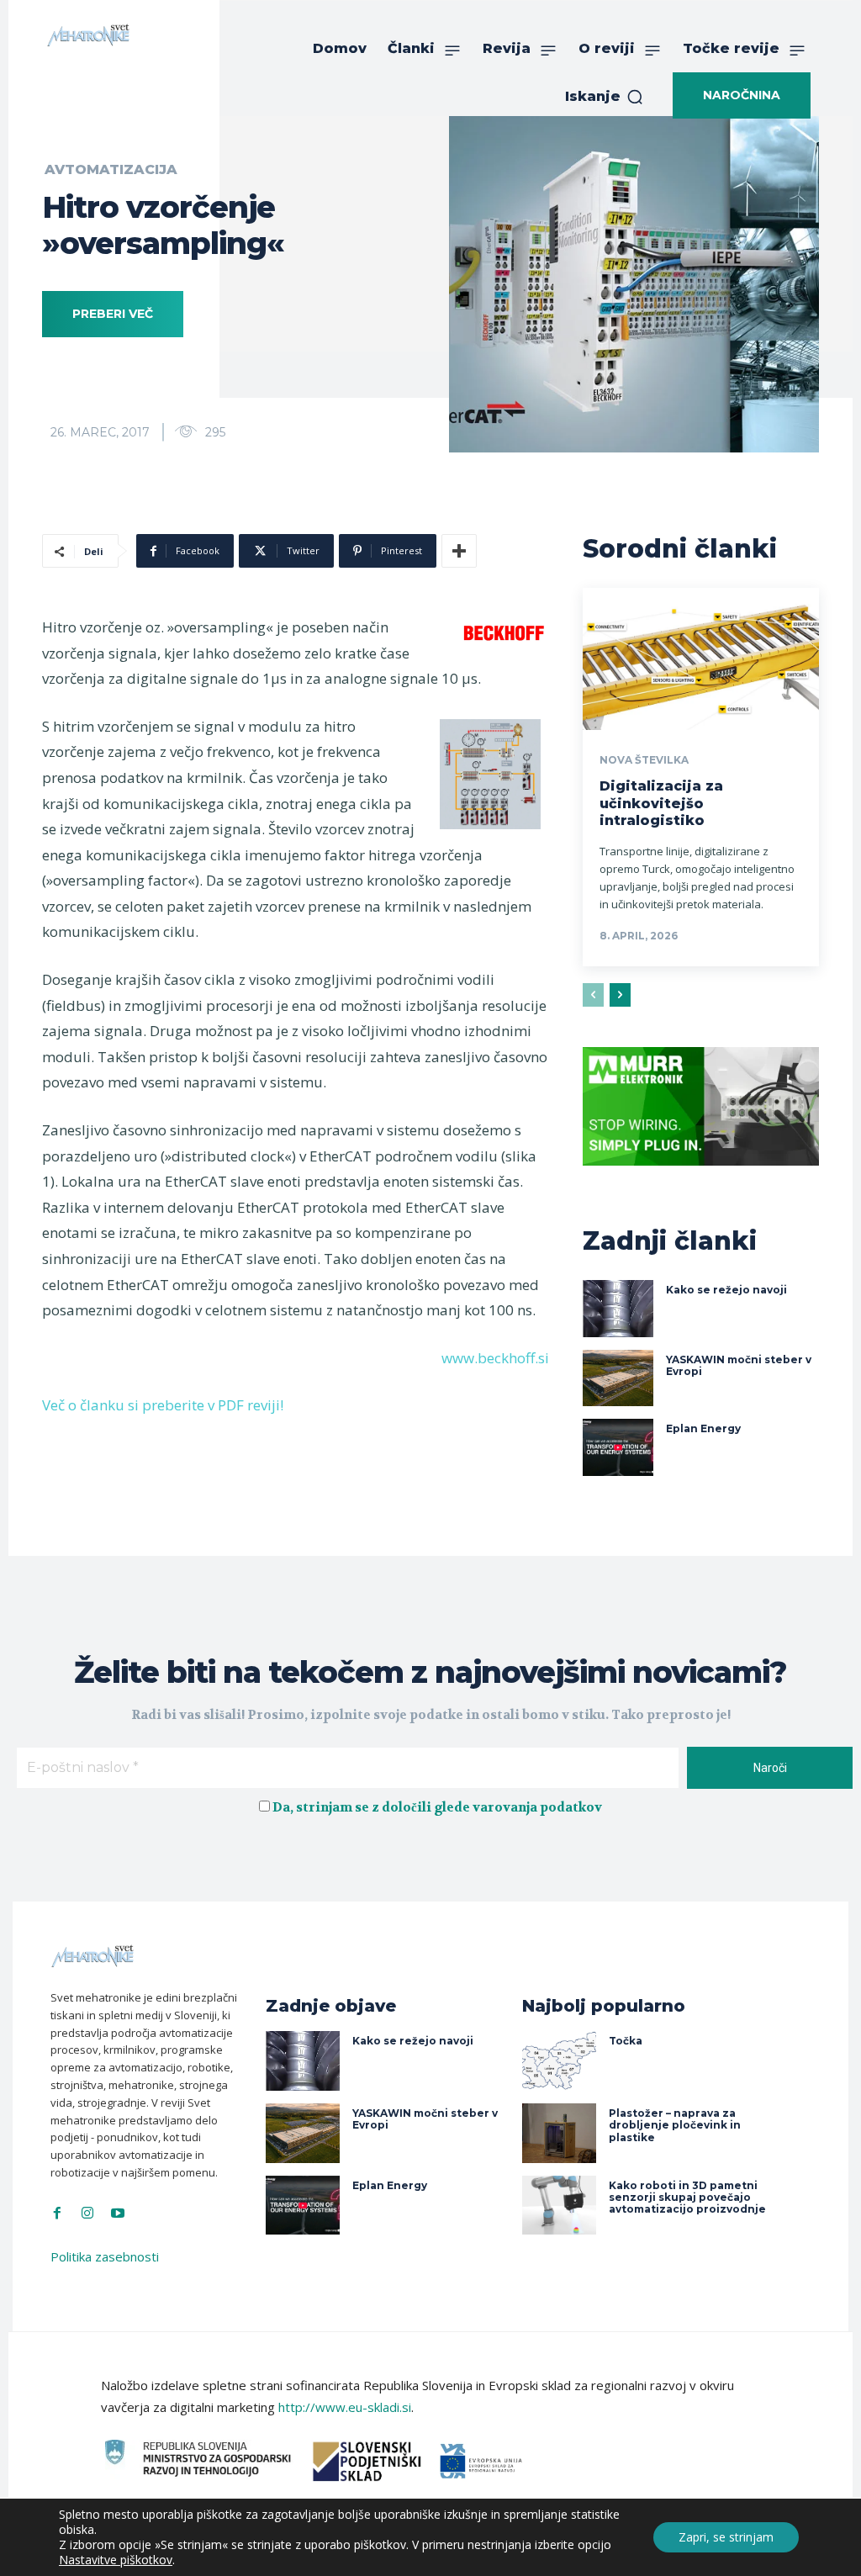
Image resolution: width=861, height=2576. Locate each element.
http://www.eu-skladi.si (345, 2407)
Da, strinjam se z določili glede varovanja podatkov (437, 1807)
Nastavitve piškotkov (116, 2560)
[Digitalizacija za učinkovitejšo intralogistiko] (701, 659)
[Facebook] (57, 2214)
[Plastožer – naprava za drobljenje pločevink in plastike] (559, 2133)
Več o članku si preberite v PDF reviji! (163, 1405)
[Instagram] (87, 2214)
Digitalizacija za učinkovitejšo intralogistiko (661, 804)
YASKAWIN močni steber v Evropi (739, 1365)
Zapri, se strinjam (726, 2537)
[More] (459, 551)
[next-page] (620, 995)
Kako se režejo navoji (726, 1290)
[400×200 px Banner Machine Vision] (701, 1178)
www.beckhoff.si (495, 1358)
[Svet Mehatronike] (88, 35)
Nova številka (644, 760)
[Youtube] (118, 2214)
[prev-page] (593, 995)
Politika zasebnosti (105, 2256)
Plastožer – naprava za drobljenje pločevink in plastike (675, 2125)
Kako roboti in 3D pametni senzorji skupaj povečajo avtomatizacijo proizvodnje (687, 2198)
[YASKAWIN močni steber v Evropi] (618, 1378)
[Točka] (559, 2061)
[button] (605, 97)
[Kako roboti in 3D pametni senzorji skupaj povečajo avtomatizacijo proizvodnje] (559, 2206)
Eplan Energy (703, 1428)
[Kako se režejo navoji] (618, 1309)
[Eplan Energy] (618, 1447)
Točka (626, 2041)
